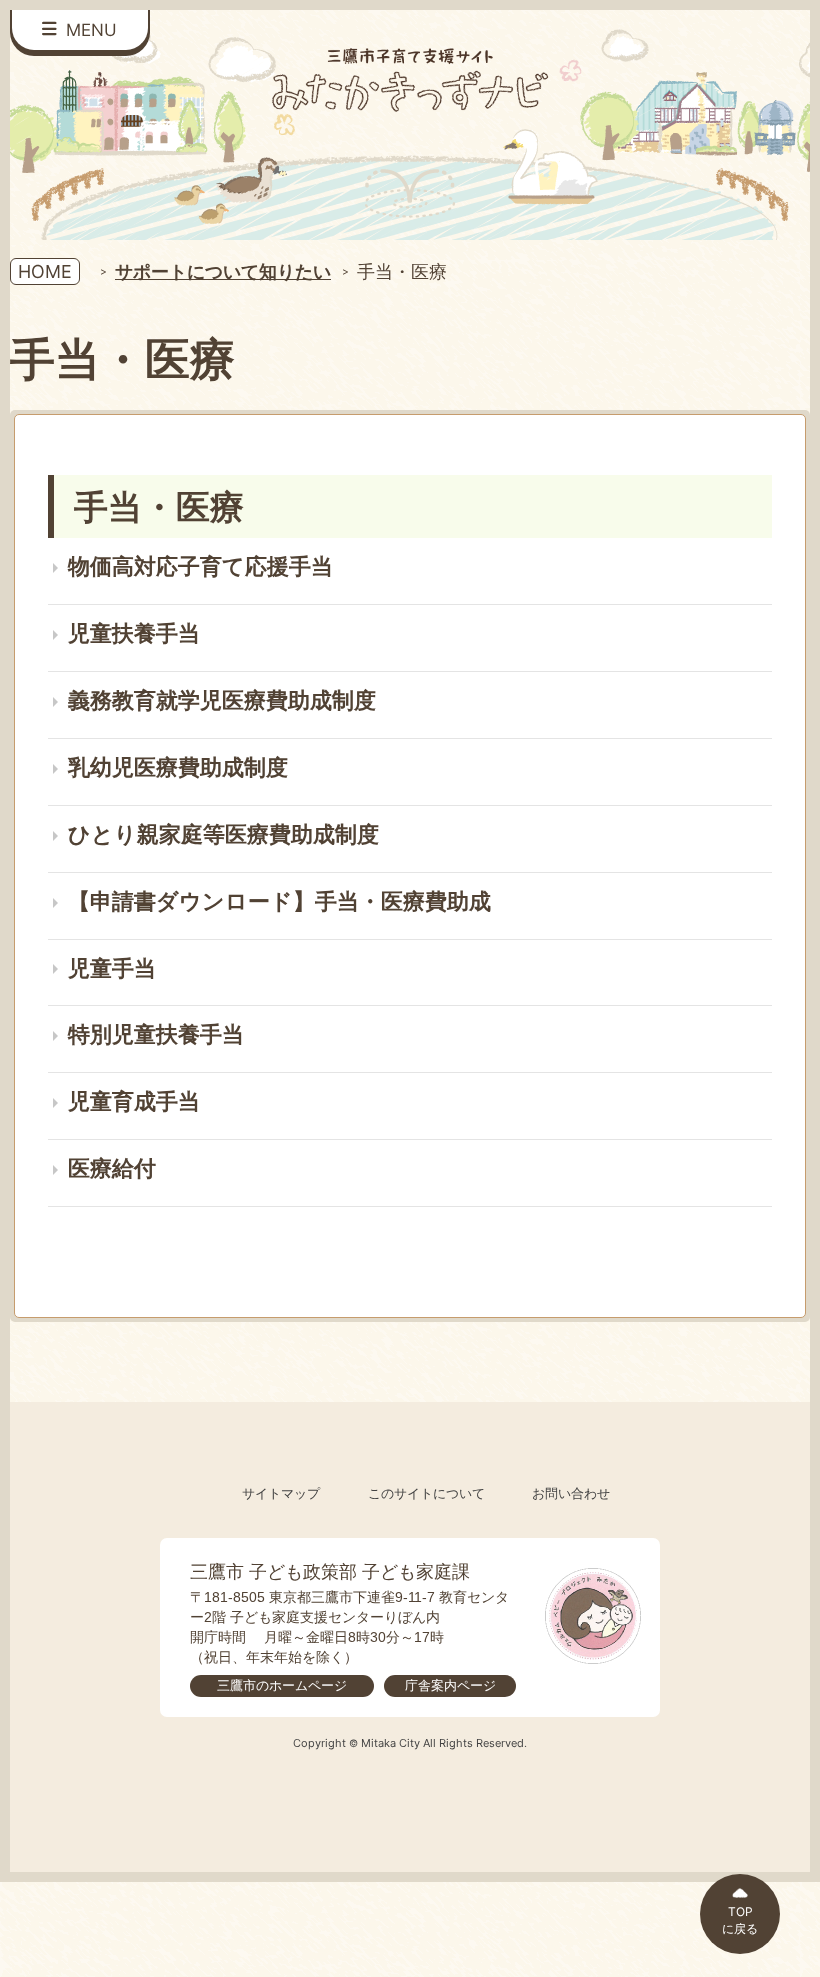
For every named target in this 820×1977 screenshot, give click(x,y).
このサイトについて (426, 1493)
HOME (45, 271)
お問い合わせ (571, 1493)
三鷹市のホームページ (282, 1685)
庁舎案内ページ (450, 1685)
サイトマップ (281, 1493)
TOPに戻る (740, 1920)
